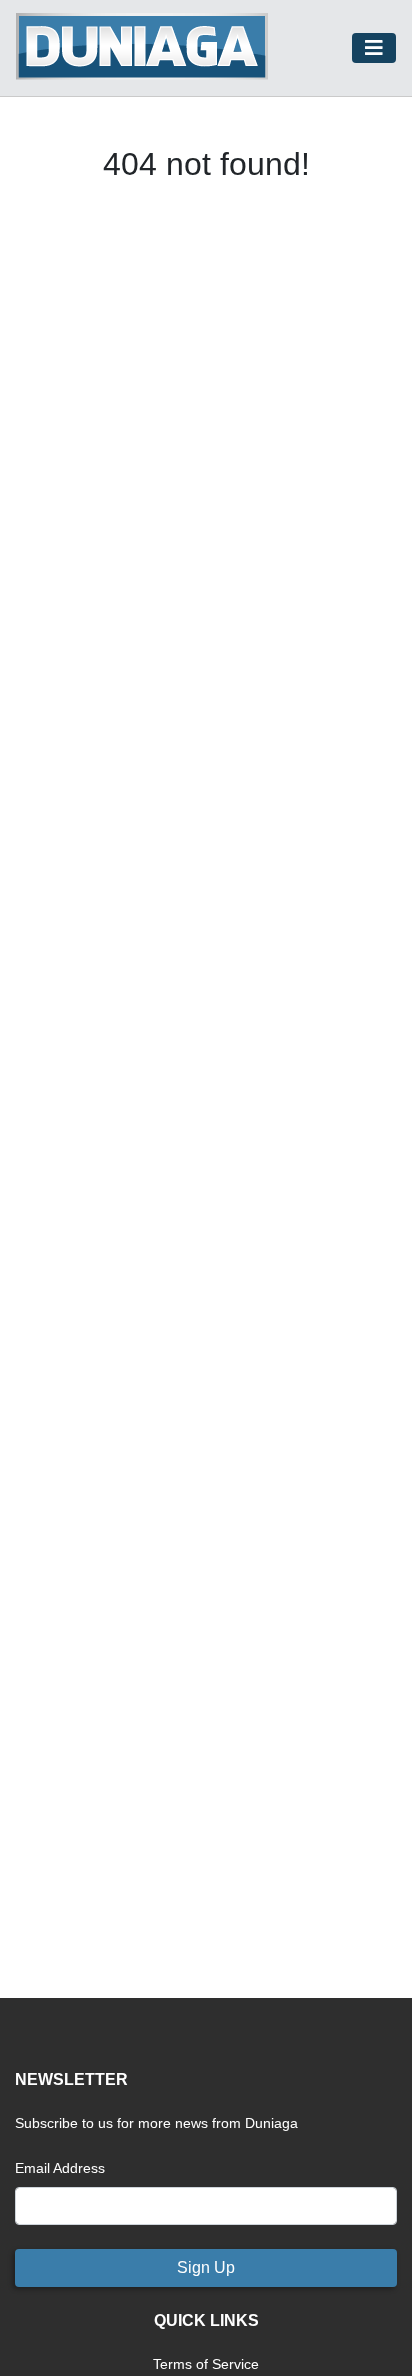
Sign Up (206, 2267)
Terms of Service (206, 2364)
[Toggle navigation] (374, 48)
